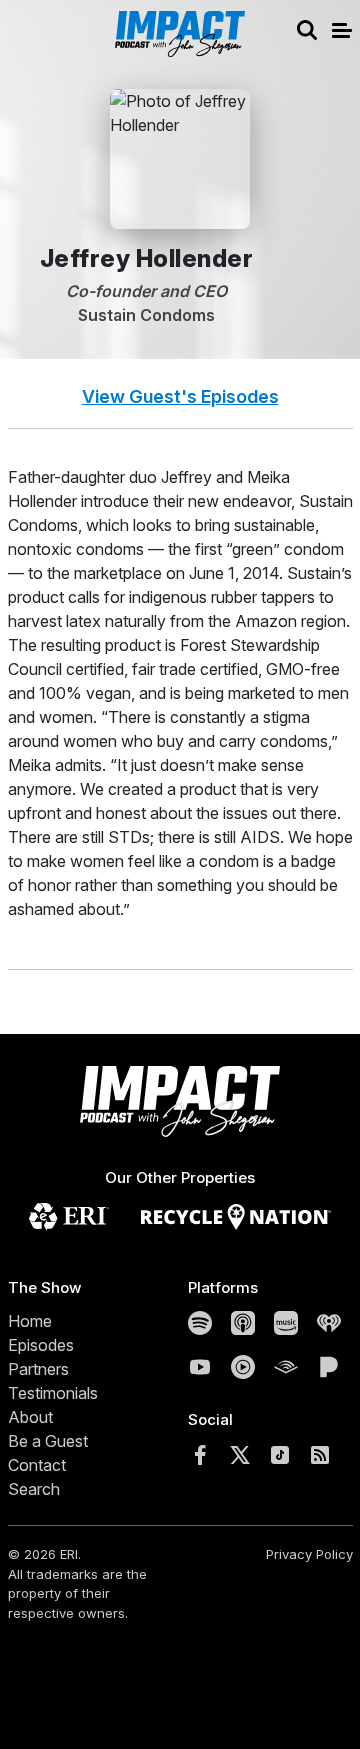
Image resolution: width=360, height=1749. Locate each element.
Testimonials (53, 1393)
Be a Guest (48, 1441)
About (30, 1417)
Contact (37, 1465)
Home (30, 1321)
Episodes (41, 1345)
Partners (38, 1369)
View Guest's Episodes (180, 396)
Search (34, 1489)
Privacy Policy (309, 1554)
